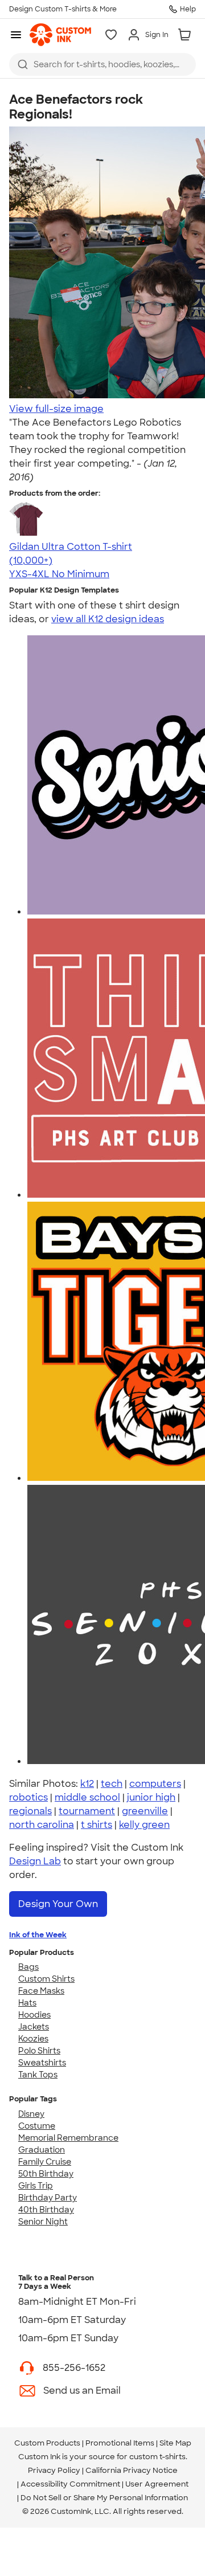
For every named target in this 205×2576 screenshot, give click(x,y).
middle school (87, 1797)
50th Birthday (46, 2174)
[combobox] (102, 64)
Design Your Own (58, 1904)
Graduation (42, 2150)
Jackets (34, 2027)
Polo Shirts (39, 2051)
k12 (87, 1784)
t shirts (97, 1825)
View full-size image (56, 409)
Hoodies (34, 2015)
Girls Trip (36, 2186)
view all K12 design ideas (108, 619)
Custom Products (47, 2443)
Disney (31, 2114)
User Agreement (157, 2484)
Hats (27, 2003)
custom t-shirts (157, 2457)
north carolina (42, 1825)
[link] (60, 35)
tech (112, 1784)
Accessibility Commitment (70, 2484)
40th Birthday (46, 2210)
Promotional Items (120, 2443)
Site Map (175, 2443)
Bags (28, 1967)
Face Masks (41, 1991)
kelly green (144, 1825)
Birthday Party (48, 2198)
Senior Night (43, 2222)
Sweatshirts (42, 2063)
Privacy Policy (54, 2470)
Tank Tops (38, 2075)
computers (155, 1784)
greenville (145, 1811)
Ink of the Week (38, 1935)
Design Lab (35, 1861)
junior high (151, 1797)
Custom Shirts (46, 1979)
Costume (37, 2126)
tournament (87, 1811)
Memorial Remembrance (68, 2138)
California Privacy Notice (132, 2470)
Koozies (33, 2039)
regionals (30, 1811)
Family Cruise (45, 2162)
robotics (28, 1797)
